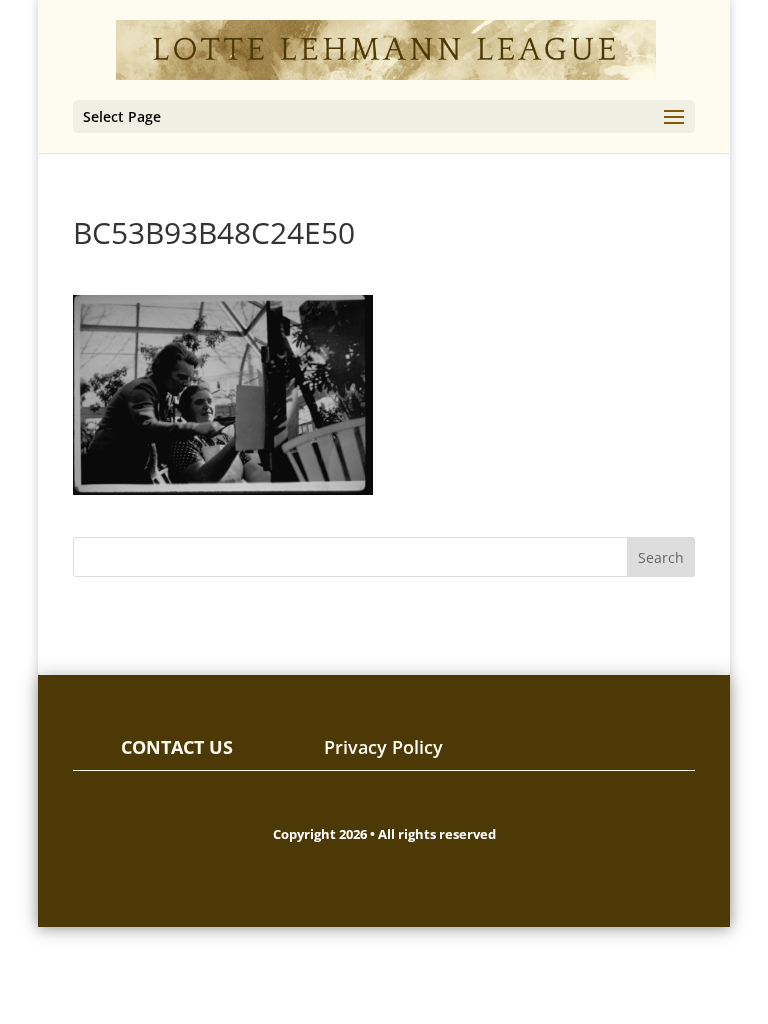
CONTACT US (177, 747)
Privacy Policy (383, 747)
